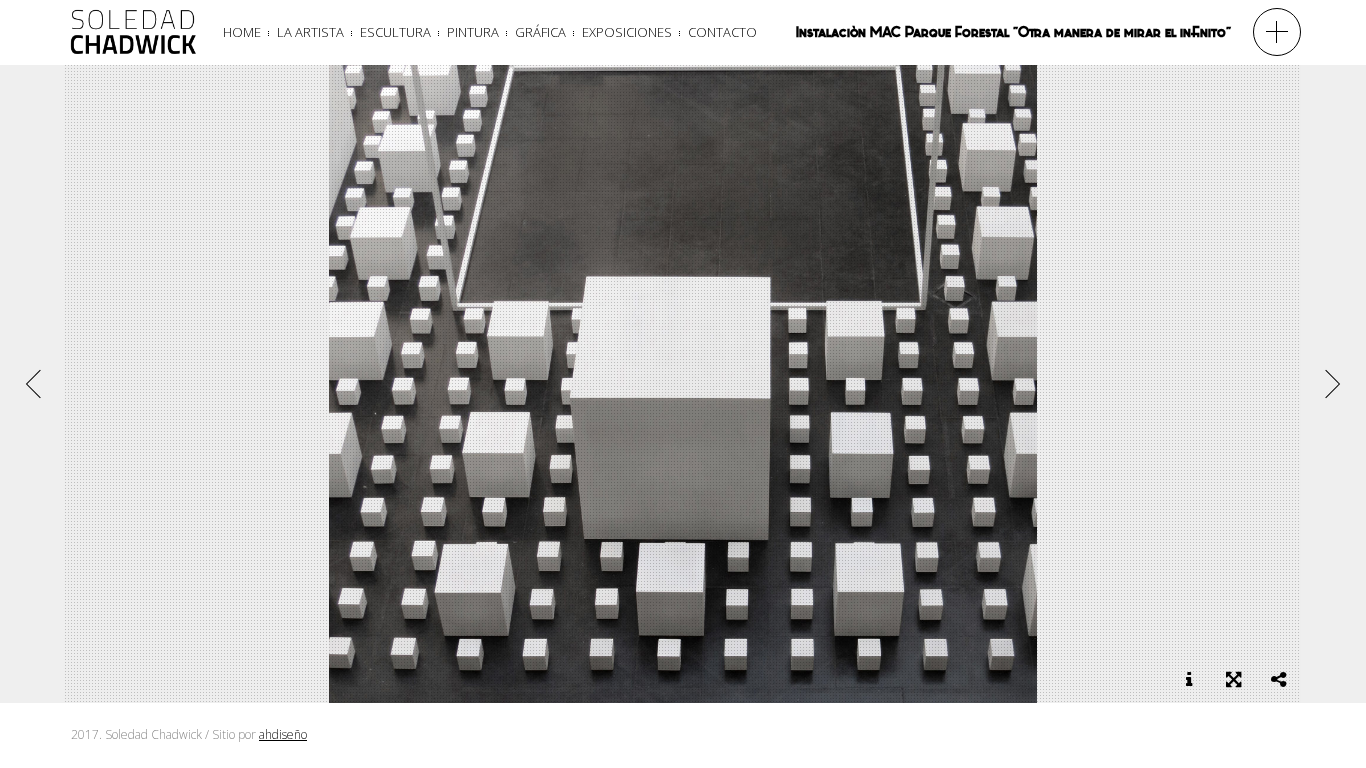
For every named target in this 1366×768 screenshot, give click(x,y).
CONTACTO (722, 32)
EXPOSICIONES (627, 32)
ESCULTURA (395, 32)
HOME (242, 32)
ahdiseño (283, 734)
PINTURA (473, 32)
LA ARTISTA (310, 32)
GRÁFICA (540, 32)
